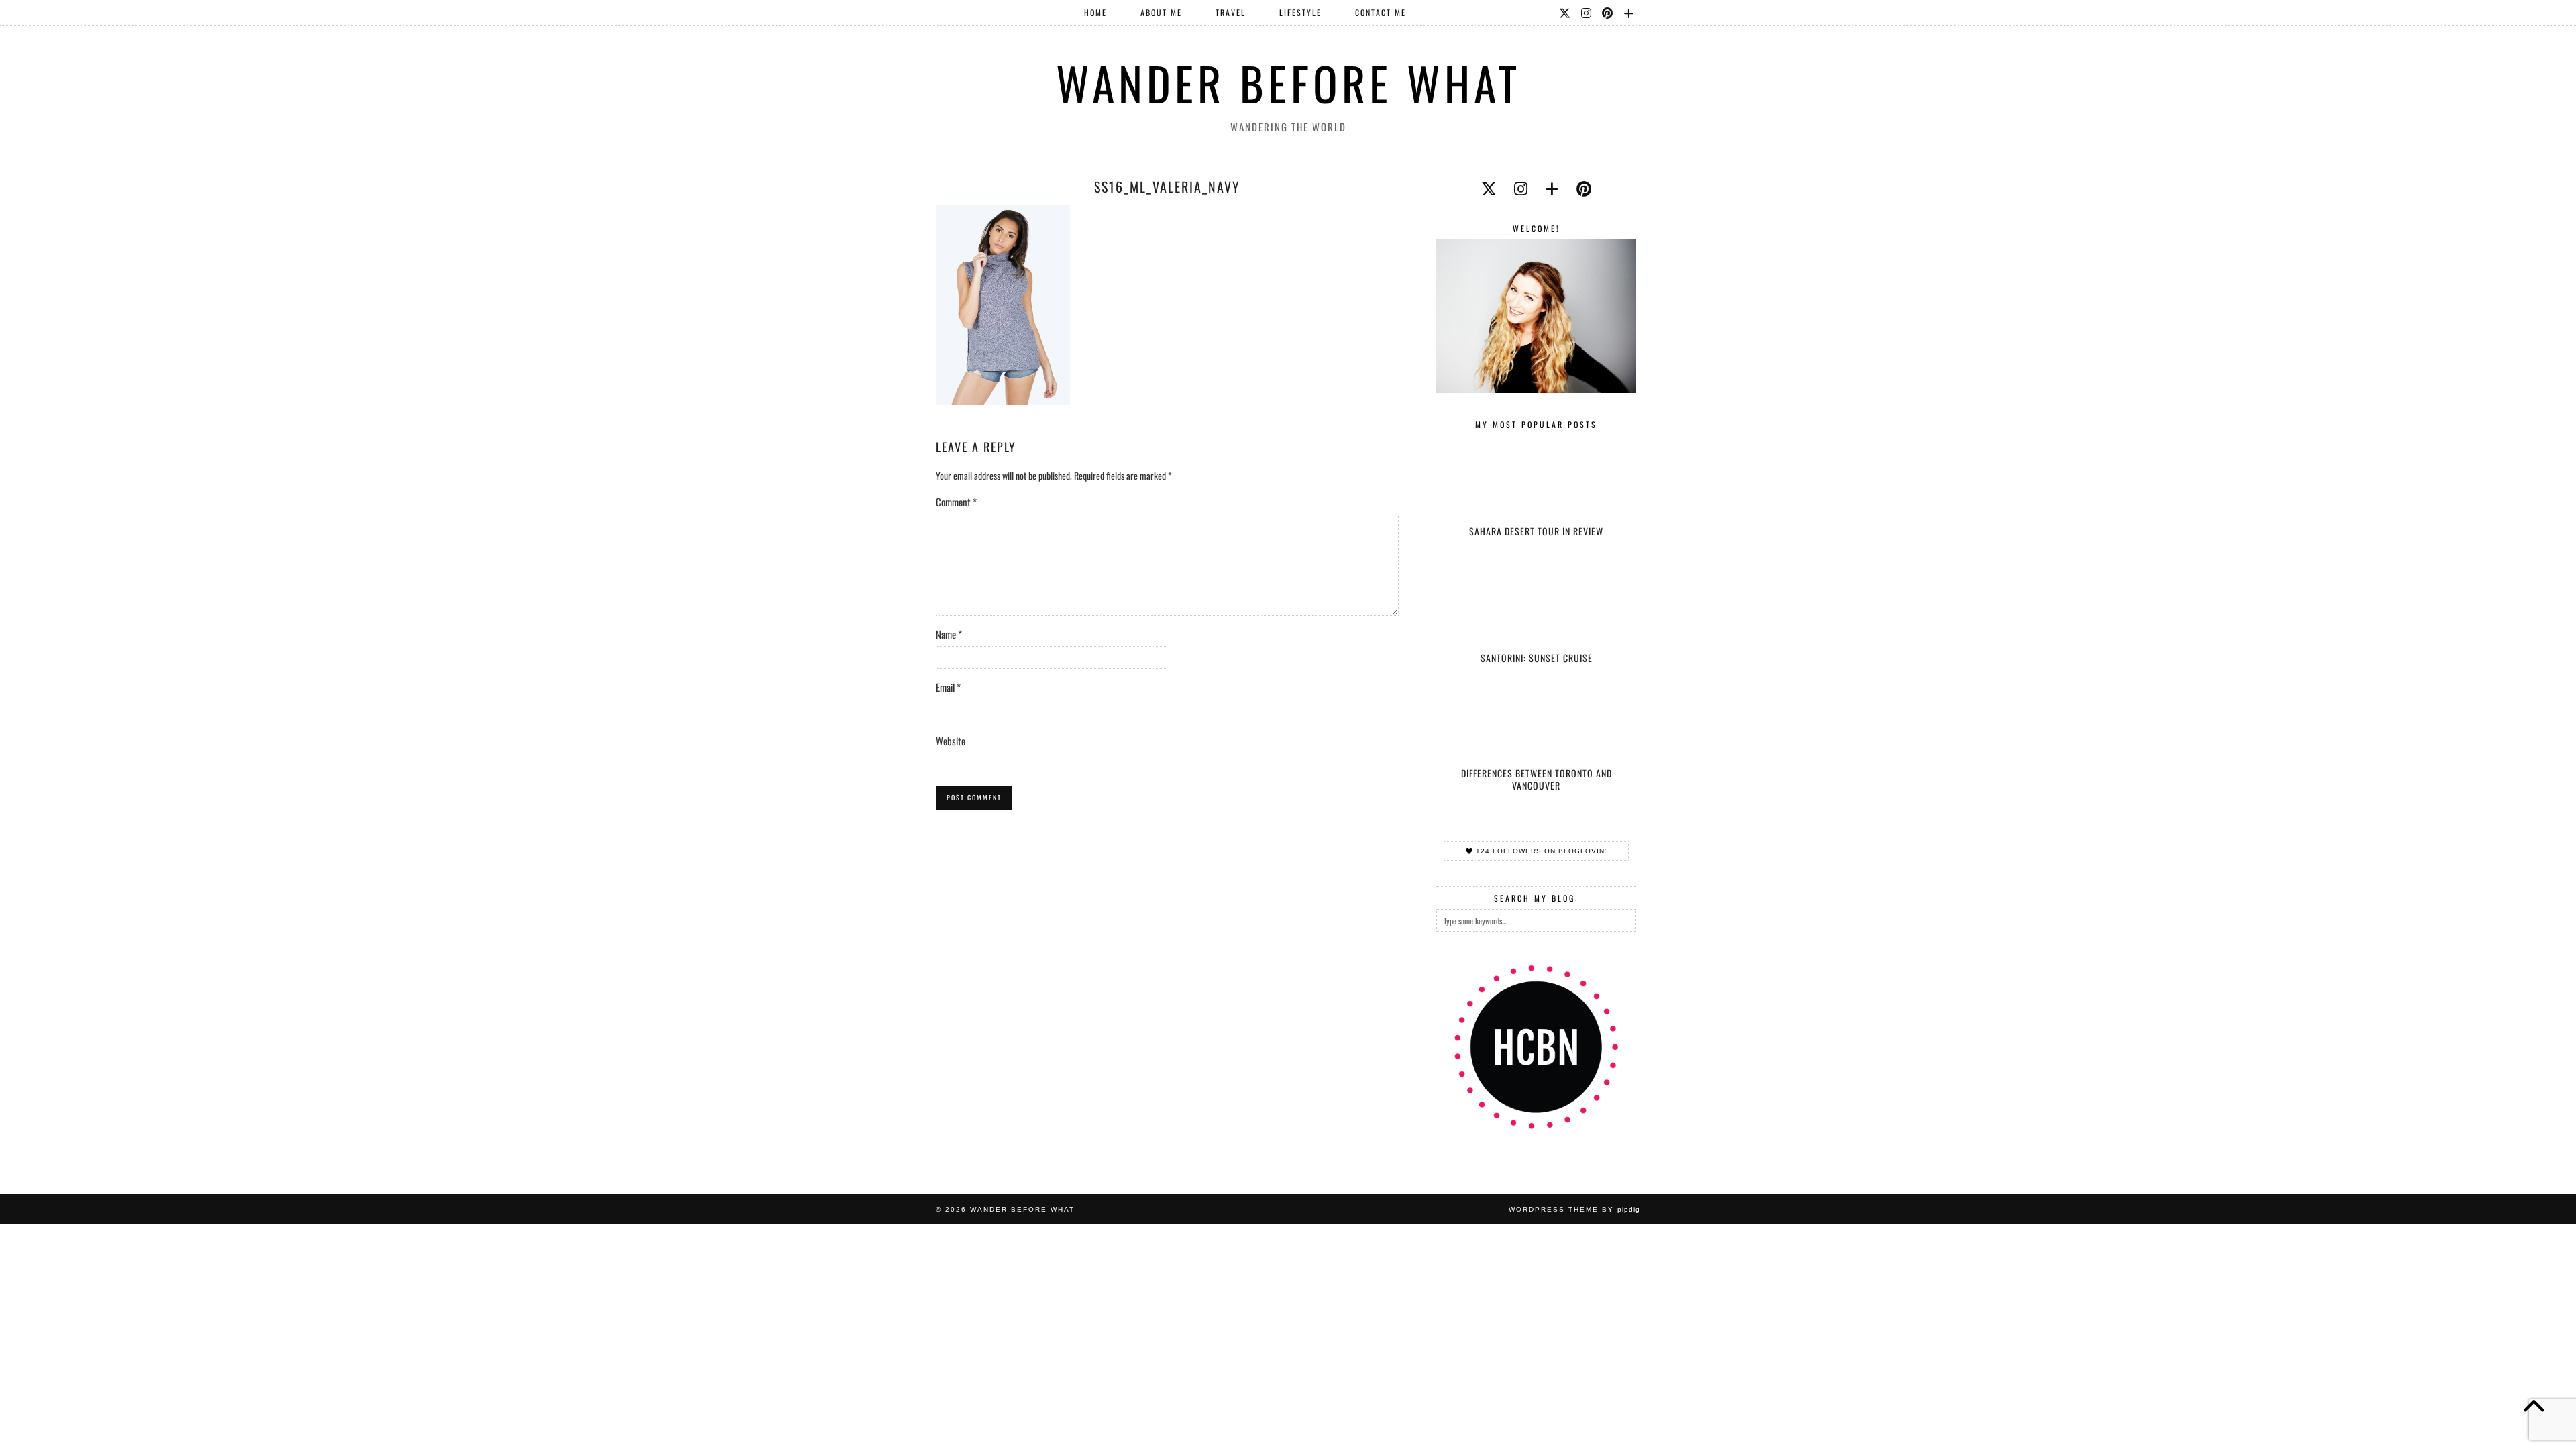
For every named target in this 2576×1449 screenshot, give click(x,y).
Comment (956, 502)
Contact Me (1381, 12)
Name (949, 634)
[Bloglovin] (1629, 13)
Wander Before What (1288, 83)
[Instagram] (1587, 13)
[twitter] (1489, 188)
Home (1095, 12)
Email (948, 687)
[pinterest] (1584, 188)
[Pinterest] (1608, 13)
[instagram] (1521, 188)
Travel (1231, 12)
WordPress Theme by (1574, 1209)
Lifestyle (1300, 12)
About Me (1161, 12)
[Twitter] (1565, 13)
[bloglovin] (1552, 188)
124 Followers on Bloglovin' (1540, 851)
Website (951, 741)
